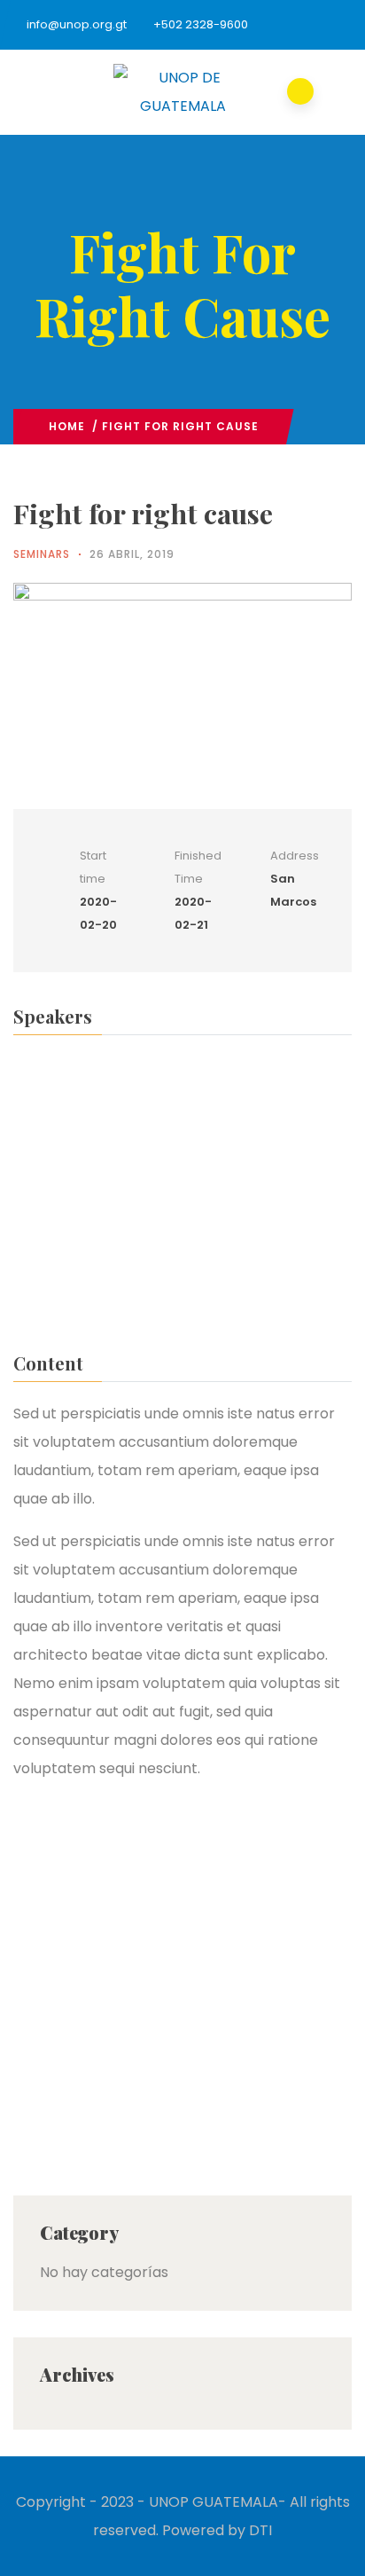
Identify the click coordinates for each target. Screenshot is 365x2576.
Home (67, 426)
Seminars (42, 554)
